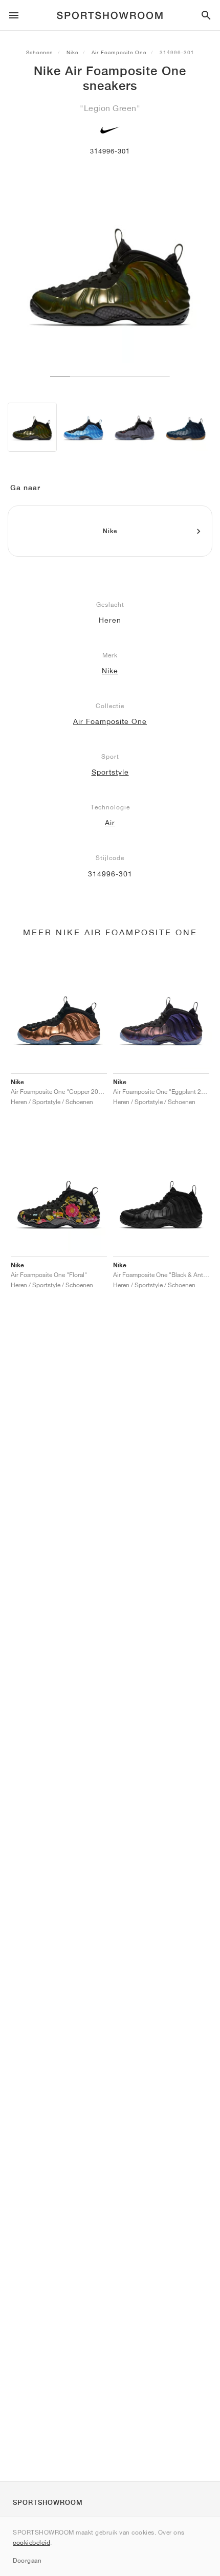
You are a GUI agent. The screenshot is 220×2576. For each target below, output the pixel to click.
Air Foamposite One (119, 52)
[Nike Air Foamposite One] (32, 427)
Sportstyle (110, 772)
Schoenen (40, 52)
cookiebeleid (31, 2542)
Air (110, 823)
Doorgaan (27, 2560)
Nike (72, 52)
